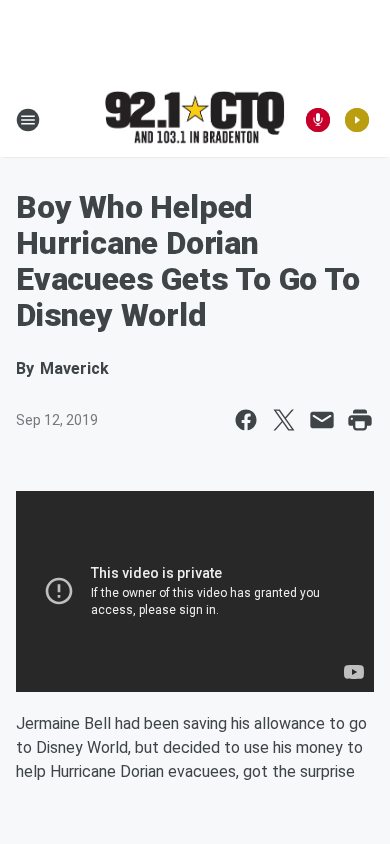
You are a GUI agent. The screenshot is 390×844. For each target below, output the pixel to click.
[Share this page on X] (284, 420)
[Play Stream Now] (357, 120)
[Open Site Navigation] (28, 120)
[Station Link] (195, 119)
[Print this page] (360, 420)
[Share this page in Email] (322, 420)
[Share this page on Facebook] (246, 420)
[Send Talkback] (318, 120)
